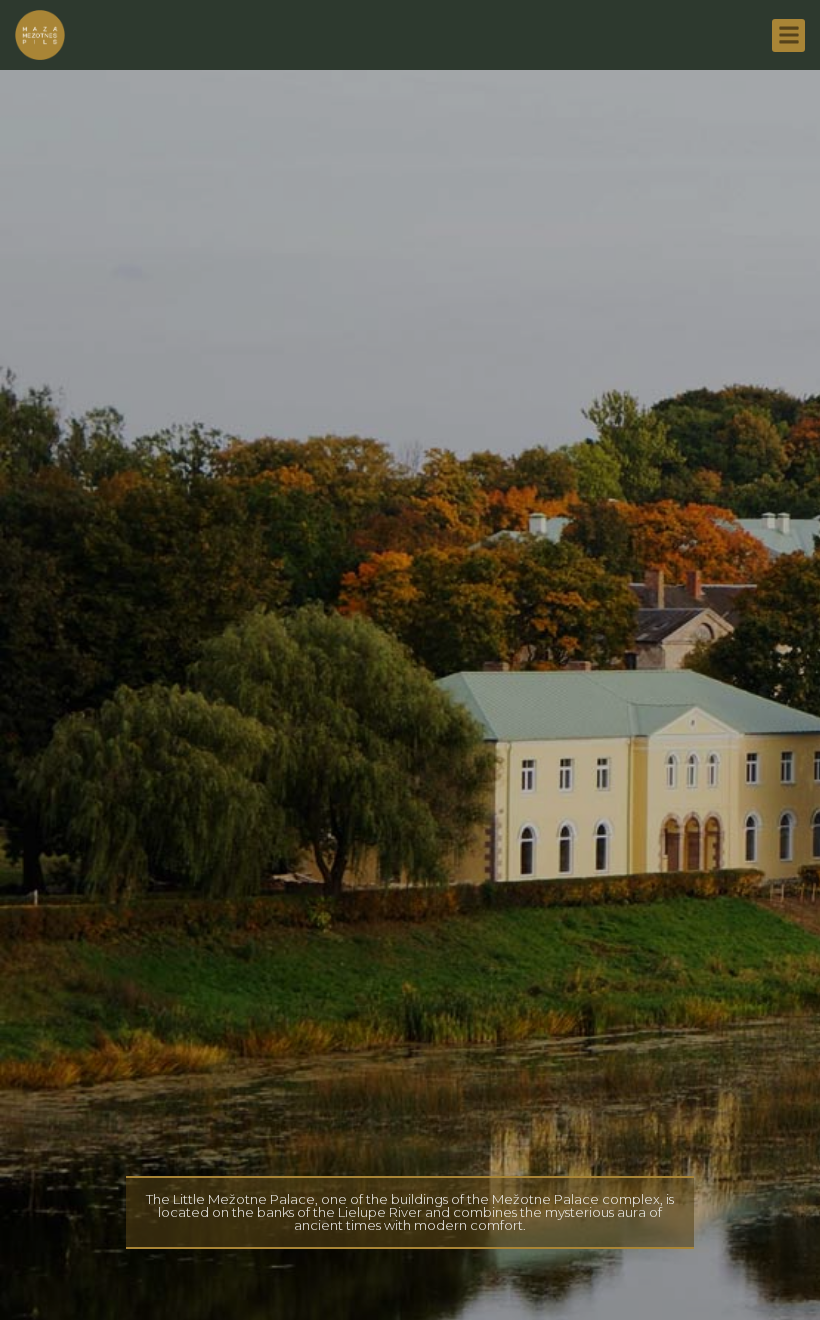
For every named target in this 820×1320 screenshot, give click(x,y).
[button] (788, 35)
